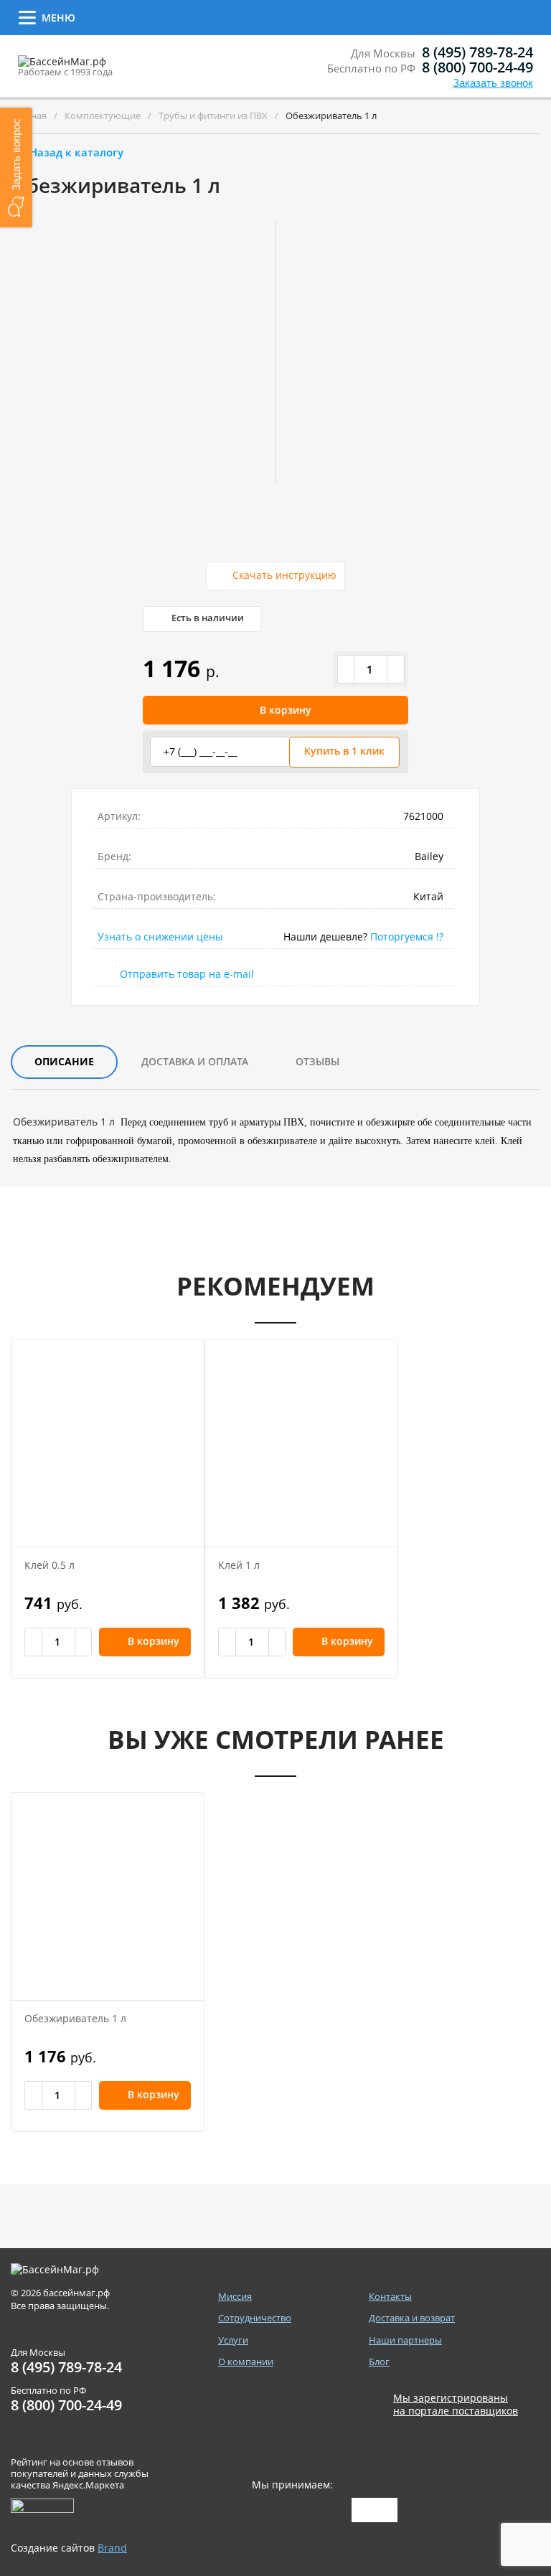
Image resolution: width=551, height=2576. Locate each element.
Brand (112, 2548)
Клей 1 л (239, 1565)
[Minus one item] (347, 669)
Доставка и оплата (195, 1061)
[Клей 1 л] (301, 1443)
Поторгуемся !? (407, 936)
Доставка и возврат (502, 18)
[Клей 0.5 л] (108, 1443)
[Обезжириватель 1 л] (108, 1896)
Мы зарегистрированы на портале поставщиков (456, 2405)
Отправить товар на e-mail (187, 974)
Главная (29, 115)
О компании (322, 16)
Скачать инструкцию (284, 575)
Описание (64, 1061)
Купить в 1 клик (344, 751)
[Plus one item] (395, 669)
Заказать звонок (493, 83)
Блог (379, 2362)
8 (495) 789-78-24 (477, 52)
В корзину (286, 710)
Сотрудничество (138, 16)
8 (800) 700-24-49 (477, 67)
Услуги (239, 16)
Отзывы (317, 1061)
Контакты (414, 16)
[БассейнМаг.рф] (107, 68)
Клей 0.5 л (50, 1565)
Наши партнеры (405, 2340)
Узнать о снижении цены (160, 936)
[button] (16, 168)
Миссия (235, 2297)
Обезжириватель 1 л (75, 2018)
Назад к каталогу (76, 152)
